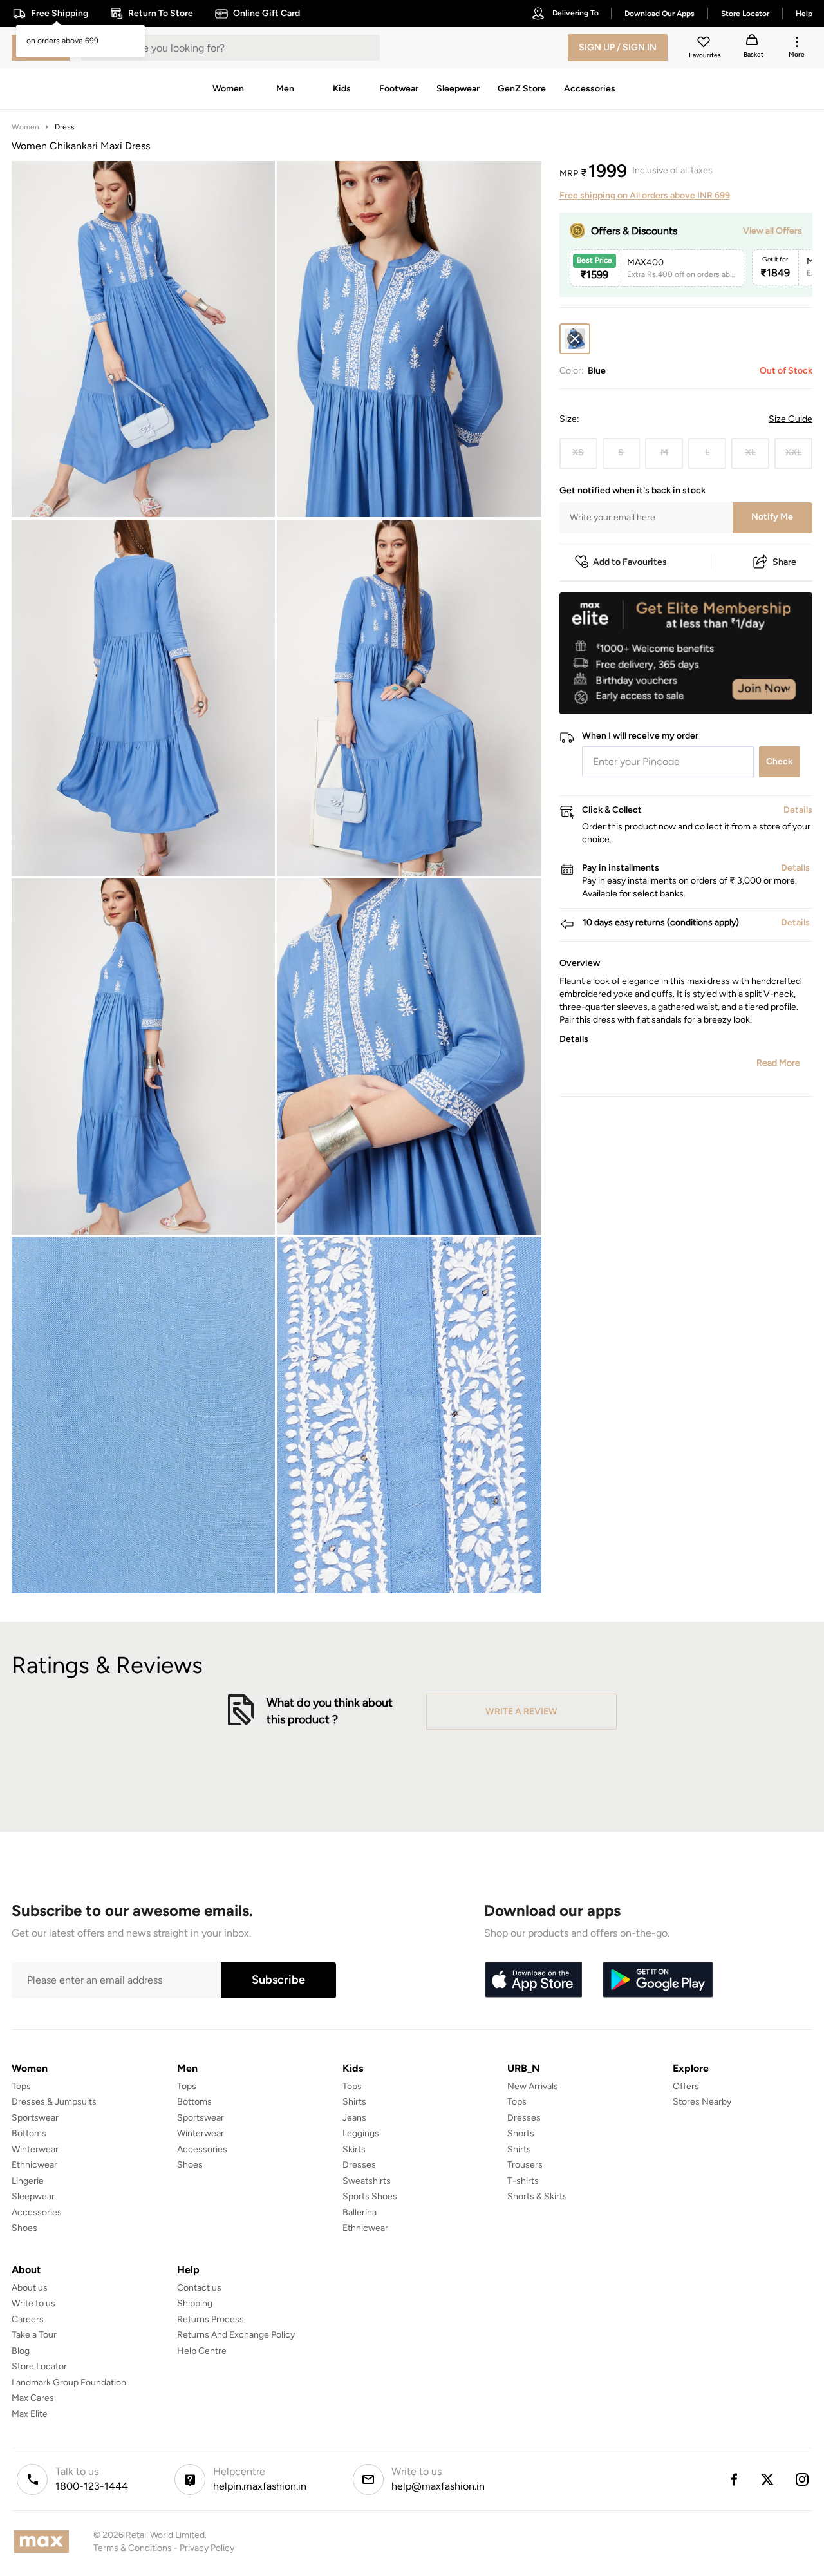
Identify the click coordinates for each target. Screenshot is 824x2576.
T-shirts (523, 2181)
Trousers (525, 2165)
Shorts (521, 2133)
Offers (686, 2086)
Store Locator (39, 2366)
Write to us (33, 2303)
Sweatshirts (367, 2181)
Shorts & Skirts (537, 2196)
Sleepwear (33, 2196)
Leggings (361, 2133)
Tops (21, 2086)
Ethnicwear (34, 2165)
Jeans (354, 2118)
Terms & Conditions (133, 2548)
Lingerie (28, 2181)
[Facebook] (733, 2479)
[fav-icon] (705, 44)
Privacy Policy (207, 2548)
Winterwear (35, 2149)
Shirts (354, 2102)
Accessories (37, 2212)
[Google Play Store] (658, 1980)
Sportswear (35, 2118)
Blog (21, 2351)
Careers (28, 2319)
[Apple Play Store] (533, 1980)
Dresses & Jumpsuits (54, 2102)
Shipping (195, 2303)
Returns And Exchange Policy (236, 2335)
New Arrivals (533, 2086)
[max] (45, 2542)
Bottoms (29, 2133)
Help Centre (202, 2351)
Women (25, 127)
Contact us (199, 2288)
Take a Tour (34, 2335)
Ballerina (360, 2212)
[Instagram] (803, 2479)
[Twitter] (768, 2479)
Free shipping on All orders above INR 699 (645, 195)
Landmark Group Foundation (69, 2382)
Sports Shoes (370, 2196)
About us (30, 2288)
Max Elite (30, 2414)
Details (779, 694)
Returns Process (211, 2319)
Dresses (359, 2165)
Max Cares (33, 2398)
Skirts (354, 2149)
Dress (65, 127)
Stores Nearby (702, 2102)
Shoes (24, 2228)
